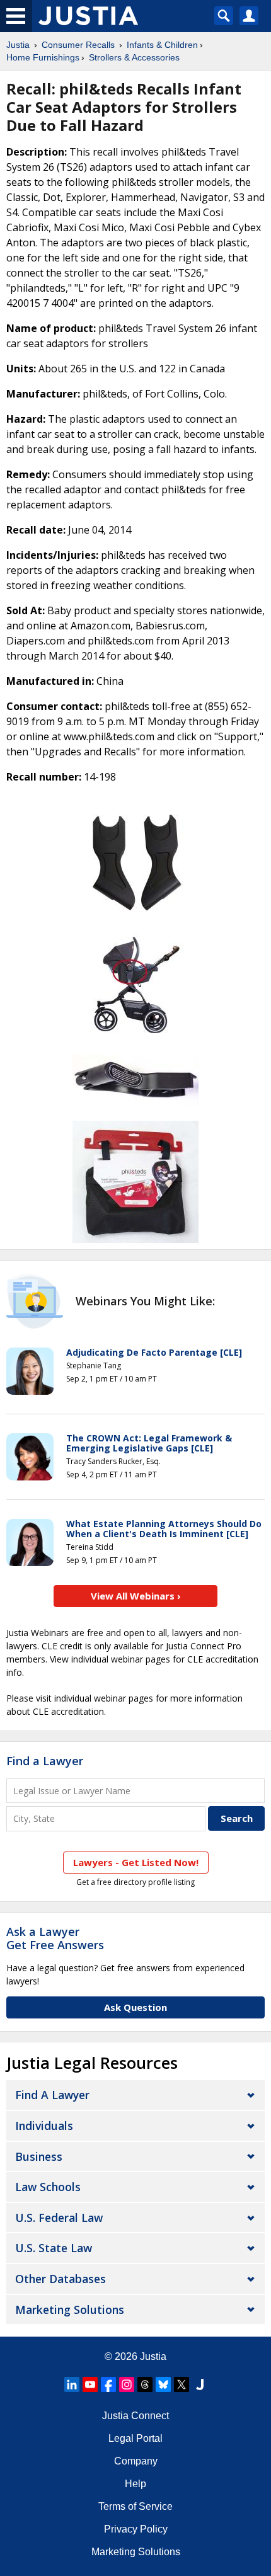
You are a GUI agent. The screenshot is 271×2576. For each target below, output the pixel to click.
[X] (182, 2384)
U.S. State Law (54, 2248)
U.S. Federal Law (59, 2218)
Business (39, 2156)
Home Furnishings (43, 57)
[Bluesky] (163, 2384)
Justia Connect (135, 2416)
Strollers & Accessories (134, 57)
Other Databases (61, 2279)
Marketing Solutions (70, 2310)
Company (136, 2461)
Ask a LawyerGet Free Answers (55, 1938)
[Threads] (145, 2384)
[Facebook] (108, 2384)
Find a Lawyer (45, 1761)
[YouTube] (90, 2384)
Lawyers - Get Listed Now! (136, 1862)
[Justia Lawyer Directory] (200, 2384)
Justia (18, 45)
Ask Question (135, 2007)
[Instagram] (127, 2384)
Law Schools (48, 2187)
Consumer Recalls (78, 45)
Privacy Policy (136, 2529)
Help (135, 2484)
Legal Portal (135, 2438)
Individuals (44, 2126)
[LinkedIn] (72, 2384)
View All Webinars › (136, 1596)
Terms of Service (135, 2506)
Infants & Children (162, 45)
